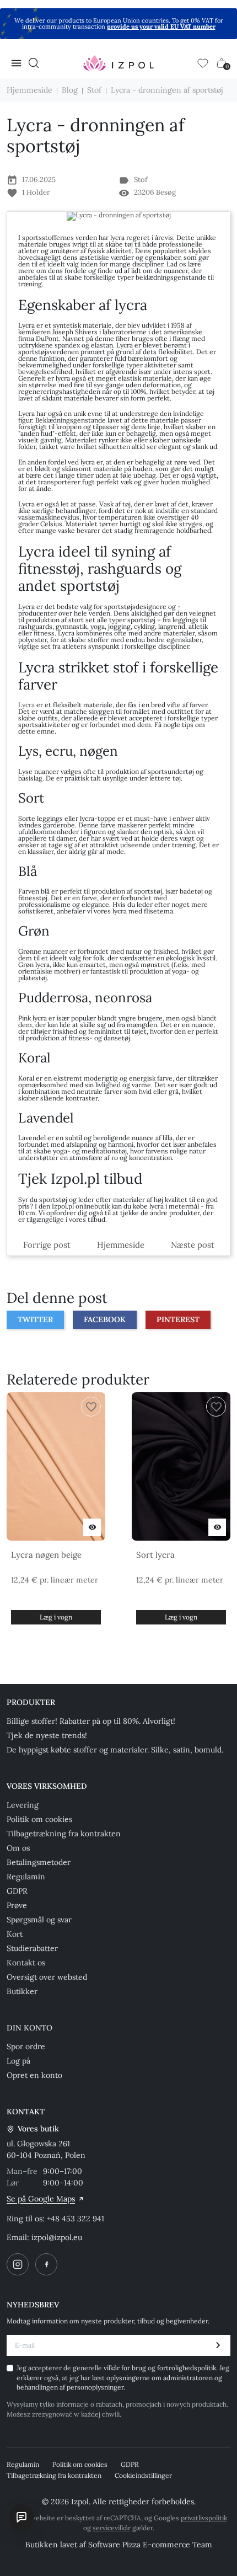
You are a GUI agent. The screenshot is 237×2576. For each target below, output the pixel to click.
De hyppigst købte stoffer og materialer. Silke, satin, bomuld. (115, 1750)
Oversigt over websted (47, 1977)
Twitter (35, 1319)
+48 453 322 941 (76, 2219)
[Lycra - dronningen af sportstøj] (118, 216)
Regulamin (26, 1877)
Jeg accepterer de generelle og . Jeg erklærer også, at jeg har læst (123, 2377)
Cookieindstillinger (143, 2475)
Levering (23, 1805)
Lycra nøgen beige (46, 1555)
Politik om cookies (39, 1819)
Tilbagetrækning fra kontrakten (64, 1834)
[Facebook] (46, 2264)
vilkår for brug (126, 2368)
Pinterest (178, 1319)
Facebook (105, 1319)
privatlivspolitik (204, 2518)
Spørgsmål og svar (39, 1920)
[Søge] (34, 63)
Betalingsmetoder (39, 1862)
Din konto (29, 2028)
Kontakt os (26, 1963)
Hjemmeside (121, 1245)
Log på (18, 2061)
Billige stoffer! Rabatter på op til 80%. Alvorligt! (91, 1721)
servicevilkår (112, 2528)
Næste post (193, 1245)
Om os (18, 1848)
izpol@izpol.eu (57, 2237)
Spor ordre (26, 2046)
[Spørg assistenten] (21, 2517)
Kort (15, 1934)
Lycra (26, 705)
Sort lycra (155, 1555)
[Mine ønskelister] (203, 63)
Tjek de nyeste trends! (47, 1735)
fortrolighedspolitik (187, 2368)
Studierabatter (32, 1948)
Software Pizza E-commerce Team (150, 2545)
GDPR (17, 1891)
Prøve (17, 1905)
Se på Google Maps (41, 2199)
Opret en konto (34, 2075)
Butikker (22, 1991)
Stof (141, 180)
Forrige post (47, 1245)
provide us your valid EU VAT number (161, 26)
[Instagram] (18, 2264)
